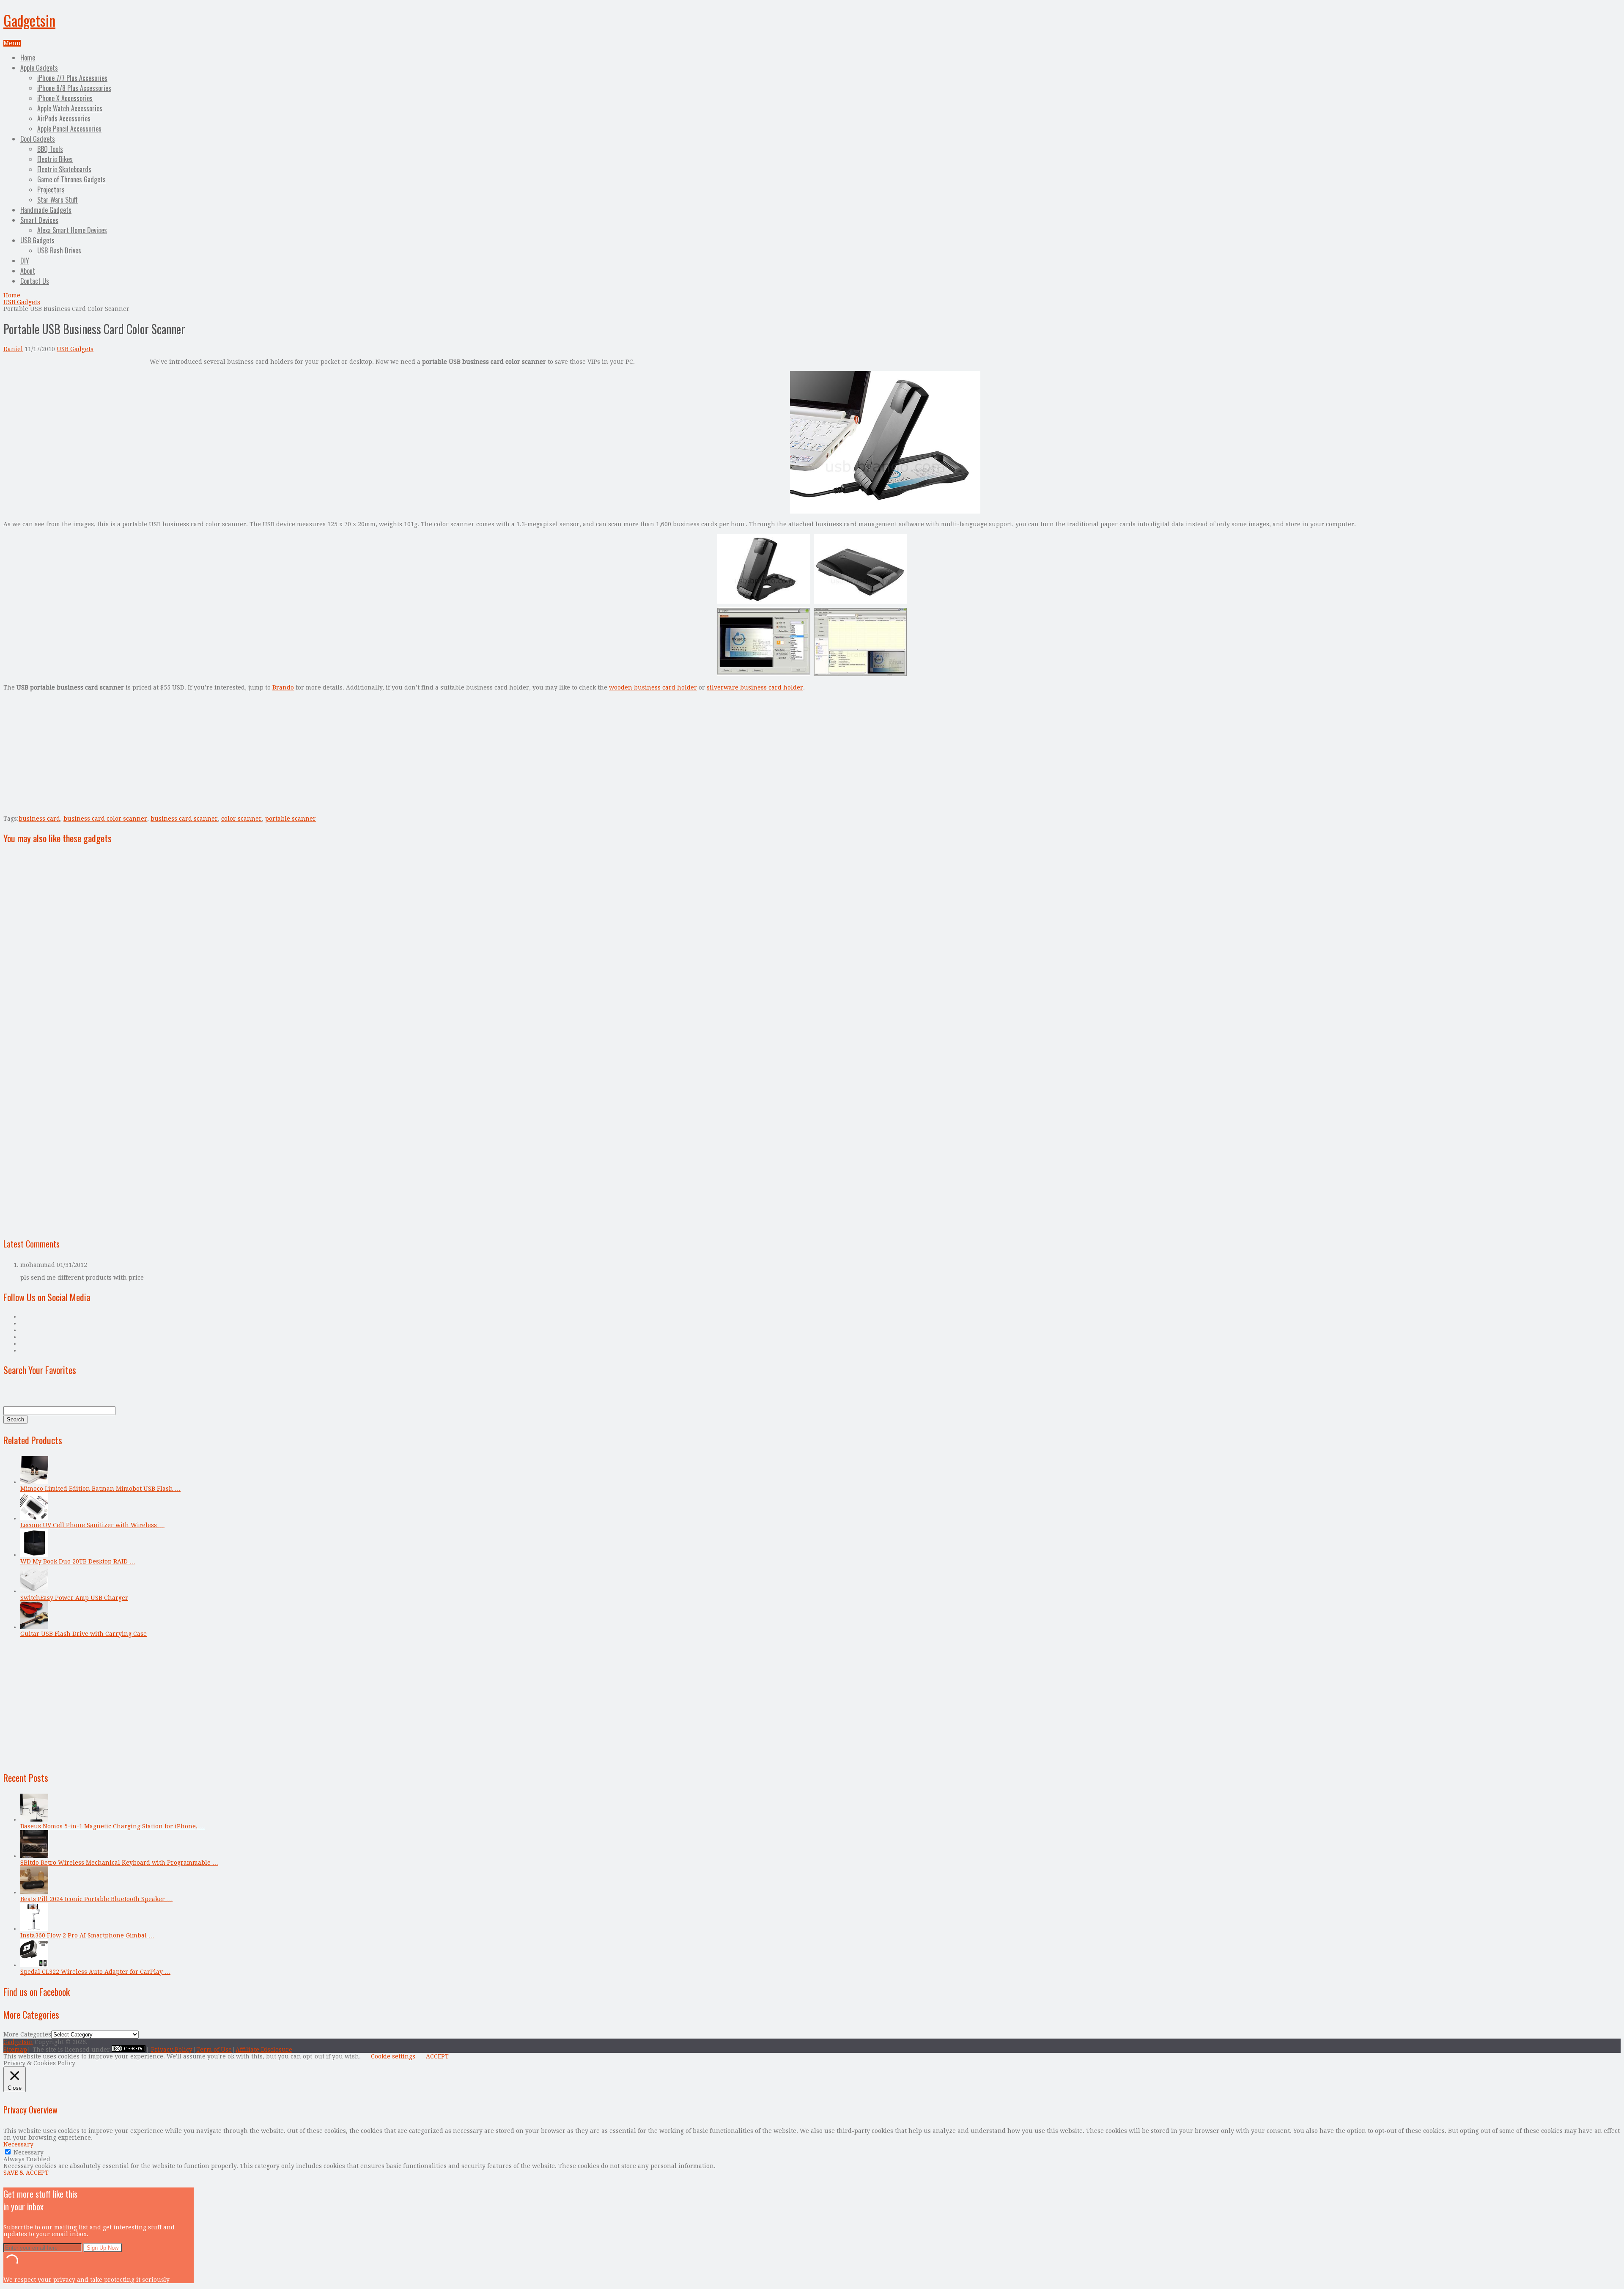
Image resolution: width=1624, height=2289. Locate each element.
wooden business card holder (653, 687)
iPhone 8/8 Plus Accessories (74, 88)
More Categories (27, 2034)
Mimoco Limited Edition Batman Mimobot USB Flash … (100, 1489)
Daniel (13, 349)
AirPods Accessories (64, 118)
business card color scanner (105, 819)
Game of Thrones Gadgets (71, 179)
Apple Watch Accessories (70, 108)
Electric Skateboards (64, 169)
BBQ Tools (50, 149)
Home (28, 58)
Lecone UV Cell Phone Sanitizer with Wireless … (92, 1525)
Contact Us (35, 281)
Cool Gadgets (38, 139)
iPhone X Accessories (65, 98)
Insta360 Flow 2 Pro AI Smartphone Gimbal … (87, 1935)
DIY (25, 261)
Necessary (29, 2152)
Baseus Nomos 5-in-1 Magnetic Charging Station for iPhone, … (113, 1826)
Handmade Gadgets (46, 210)
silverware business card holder (755, 687)
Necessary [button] (18, 2144)
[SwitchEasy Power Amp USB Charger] (34, 1591)
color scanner (241, 819)
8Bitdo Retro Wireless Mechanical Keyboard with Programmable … (119, 1863)
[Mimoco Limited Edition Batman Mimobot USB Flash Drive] (34, 1482)
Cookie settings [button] (393, 2056)
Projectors (51, 190)
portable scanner (291, 819)
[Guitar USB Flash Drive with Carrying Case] (34, 1627)
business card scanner (184, 819)
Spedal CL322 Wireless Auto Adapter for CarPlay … (95, 1972)
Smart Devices (39, 220)
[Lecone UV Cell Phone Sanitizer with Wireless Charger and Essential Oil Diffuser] (34, 1518)
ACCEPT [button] (437, 2056)
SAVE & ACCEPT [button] (26, 2173)
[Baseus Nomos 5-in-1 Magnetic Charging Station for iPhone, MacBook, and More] (34, 1819)
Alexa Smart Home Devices (72, 230)
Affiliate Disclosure (264, 2050)
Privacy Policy (172, 2050)
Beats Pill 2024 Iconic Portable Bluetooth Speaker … (96, 1899)
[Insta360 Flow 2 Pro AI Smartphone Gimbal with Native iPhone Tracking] (34, 1929)
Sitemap (15, 2050)
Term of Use (214, 2050)
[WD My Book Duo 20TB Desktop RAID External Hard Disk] (34, 1555)
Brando (283, 687)
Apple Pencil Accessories (69, 129)
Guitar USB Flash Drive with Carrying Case (84, 1634)
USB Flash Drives (59, 250)
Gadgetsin (29, 20)
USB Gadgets (37, 240)
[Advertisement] (74, 418)
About (28, 271)
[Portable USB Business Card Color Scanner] (885, 511)
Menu (12, 43)
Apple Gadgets (39, 68)
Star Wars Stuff (58, 200)
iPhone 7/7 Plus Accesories (72, 78)
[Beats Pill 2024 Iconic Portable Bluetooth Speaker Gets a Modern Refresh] (34, 1892)
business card (39, 819)
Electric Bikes (55, 159)
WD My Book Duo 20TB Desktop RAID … (78, 1561)
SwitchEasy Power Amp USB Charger (74, 1598)
